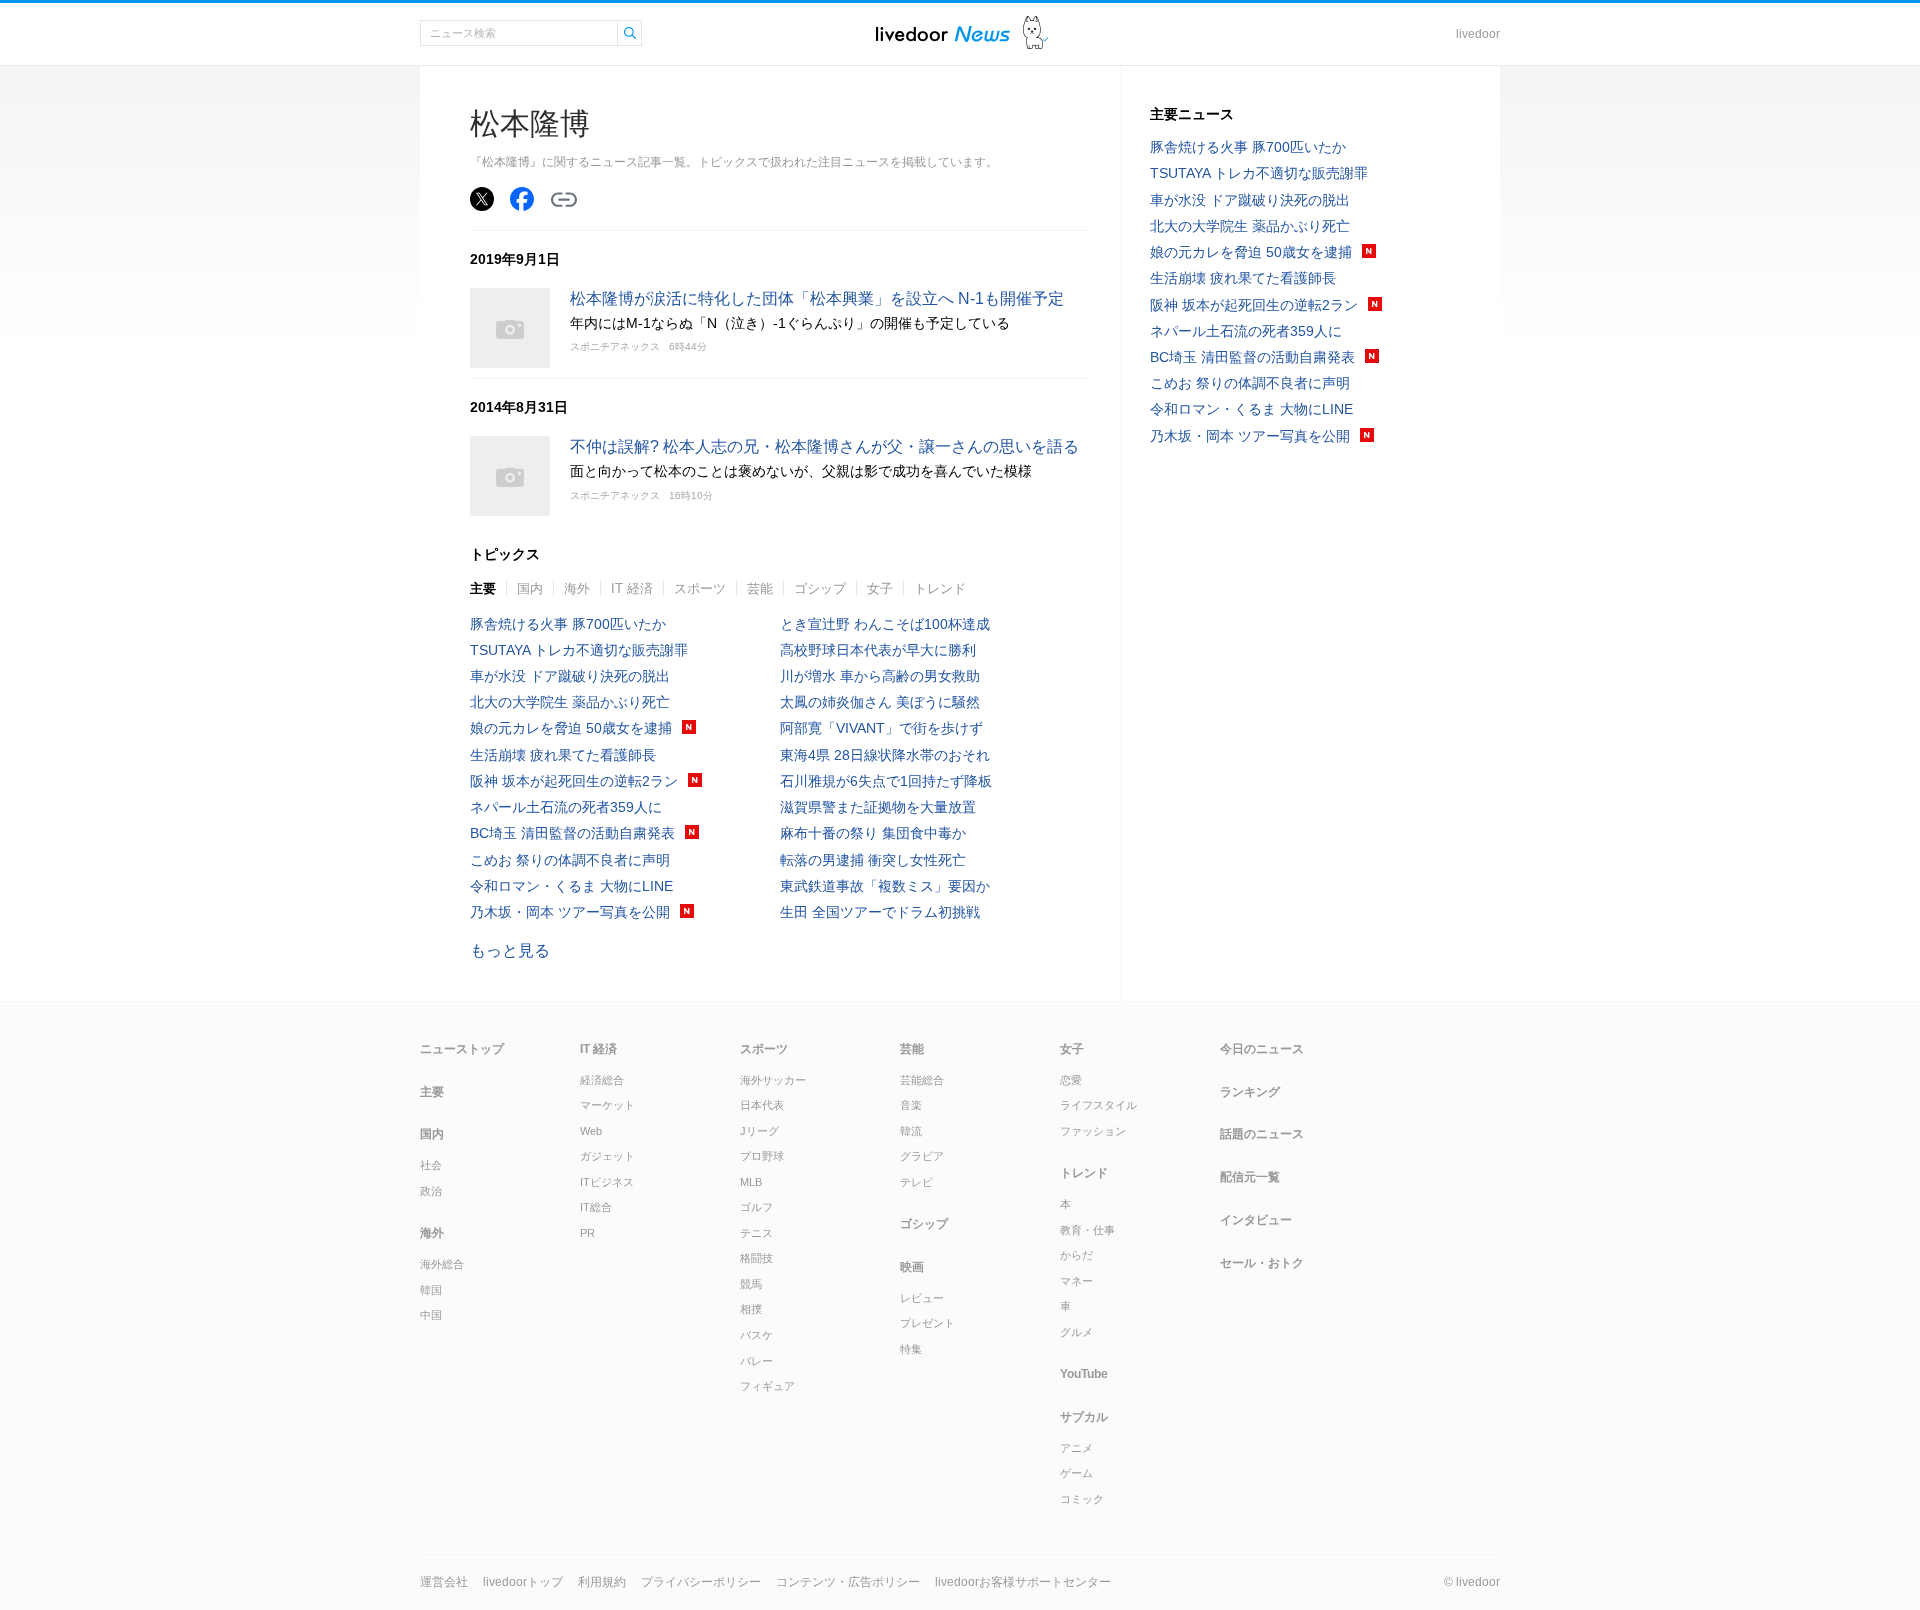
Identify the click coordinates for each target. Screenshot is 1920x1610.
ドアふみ (1035, 33)
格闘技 (756, 1258)
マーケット (607, 1105)
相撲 (751, 1309)
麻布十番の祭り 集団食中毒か (873, 833)
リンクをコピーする (564, 200)
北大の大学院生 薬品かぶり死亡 (570, 702)
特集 (911, 1349)
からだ (1076, 1255)
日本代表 (762, 1105)
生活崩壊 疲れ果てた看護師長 (563, 755)
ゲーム (1076, 1473)
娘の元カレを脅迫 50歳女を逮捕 (571, 728)
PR (587, 1233)
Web (591, 1131)
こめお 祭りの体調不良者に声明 (570, 860)
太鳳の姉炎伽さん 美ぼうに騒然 (880, 702)
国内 (530, 588)
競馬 (751, 1284)
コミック (1082, 1499)
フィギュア (767, 1386)
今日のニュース (1262, 1049)
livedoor (1478, 34)
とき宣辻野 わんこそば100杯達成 (885, 624)
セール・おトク (1262, 1263)
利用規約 (602, 1582)
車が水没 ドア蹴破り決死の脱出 (570, 676)
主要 (483, 588)
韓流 (911, 1131)
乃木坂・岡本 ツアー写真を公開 (570, 912)
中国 (431, 1315)
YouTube (1084, 1374)
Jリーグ (759, 1131)
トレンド (940, 588)
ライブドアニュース (943, 33)
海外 (577, 588)
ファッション (1093, 1131)
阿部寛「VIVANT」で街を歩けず (881, 728)
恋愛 (1071, 1080)
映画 (912, 1267)
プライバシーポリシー (701, 1582)
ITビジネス (607, 1182)
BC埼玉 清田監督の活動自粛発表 (572, 833)
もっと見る (510, 950)
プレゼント (927, 1323)
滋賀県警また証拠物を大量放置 (878, 807)
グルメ (1076, 1332)
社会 (431, 1165)
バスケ (756, 1335)
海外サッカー (773, 1080)
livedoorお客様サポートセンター (1023, 1582)
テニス (756, 1233)
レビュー (922, 1298)
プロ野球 (762, 1156)
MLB (751, 1182)
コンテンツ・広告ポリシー (848, 1582)
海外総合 (442, 1264)
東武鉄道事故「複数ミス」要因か (885, 886)
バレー (756, 1361)
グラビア (922, 1156)
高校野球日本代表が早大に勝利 (878, 650)
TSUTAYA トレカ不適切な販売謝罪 (579, 650)
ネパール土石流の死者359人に (566, 807)
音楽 (911, 1105)
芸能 (760, 588)
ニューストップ (462, 1049)
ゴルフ (756, 1207)
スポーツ (700, 588)
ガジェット (607, 1156)
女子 (880, 588)
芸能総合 (922, 1080)
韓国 (431, 1290)
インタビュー (1256, 1220)
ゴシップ (820, 588)
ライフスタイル (1098, 1105)
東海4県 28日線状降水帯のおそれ (885, 755)
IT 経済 (632, 588)
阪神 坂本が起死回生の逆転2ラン (574, 781)
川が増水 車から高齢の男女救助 (880, 676)
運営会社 (444, 1582)
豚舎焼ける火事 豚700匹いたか (568, 624)
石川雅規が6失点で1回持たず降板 (886, 781)
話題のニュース (1262, 1134)
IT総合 (596, 1207)
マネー (1076, 1281)
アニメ (1076, 1448)
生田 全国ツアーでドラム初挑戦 (880, 912)
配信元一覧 (1250, 1177)
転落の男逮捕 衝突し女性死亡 (873, 860)
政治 (431, 1191)
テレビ (916, 1182)
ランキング (1250, 1092)
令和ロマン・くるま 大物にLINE (571, 886)
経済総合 (602, 1080)
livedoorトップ (523, 1582)
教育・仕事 (1087, 1230)
